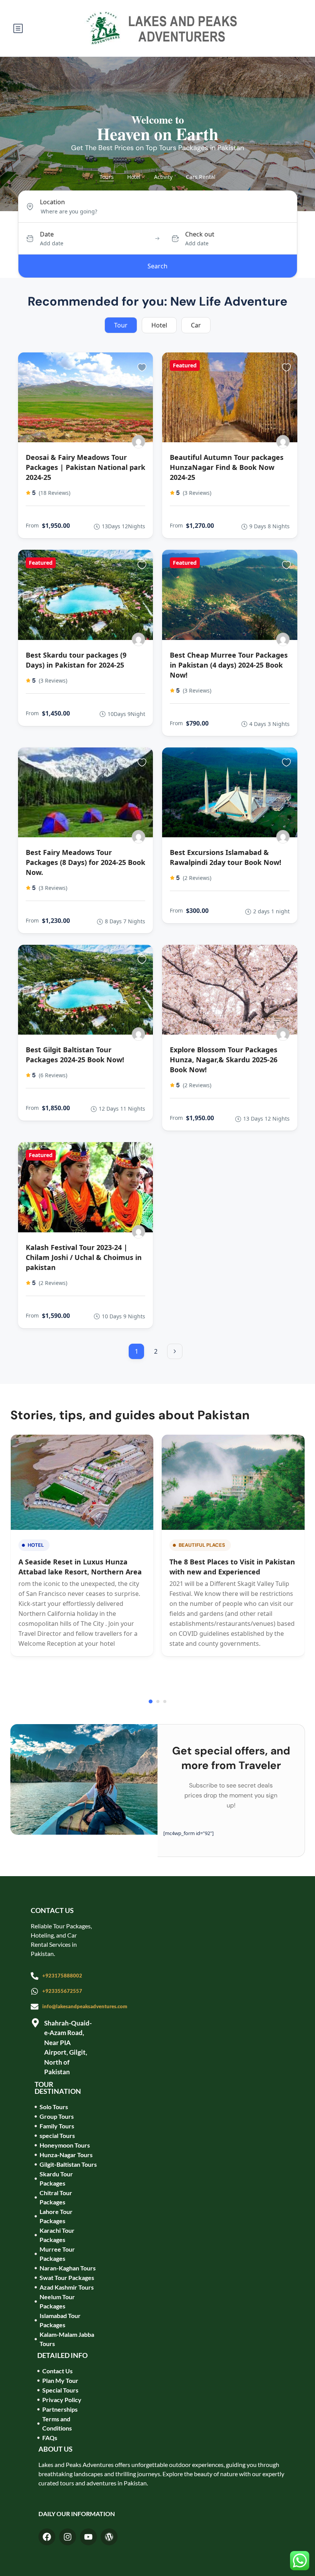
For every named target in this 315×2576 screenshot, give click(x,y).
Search (157, 266)
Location (52, 202)
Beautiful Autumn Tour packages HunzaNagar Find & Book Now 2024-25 (227, 467)
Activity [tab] (163, 177)
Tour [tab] (121, 325)
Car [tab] (196, 325)
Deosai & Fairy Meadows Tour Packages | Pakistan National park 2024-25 (85, 467)
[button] (151, 1701)
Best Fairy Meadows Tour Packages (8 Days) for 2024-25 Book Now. (85, 862)
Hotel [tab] (134, 177)
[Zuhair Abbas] (138, 442)
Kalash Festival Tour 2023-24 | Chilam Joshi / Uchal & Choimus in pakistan (84, 1257)
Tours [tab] (107, 177)
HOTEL (36, 1545)
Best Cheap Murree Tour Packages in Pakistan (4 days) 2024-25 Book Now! (229, 665)
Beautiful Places (202, 1545)
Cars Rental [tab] (201, 177)
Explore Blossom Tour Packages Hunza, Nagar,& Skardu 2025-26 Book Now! (224, 1060)
